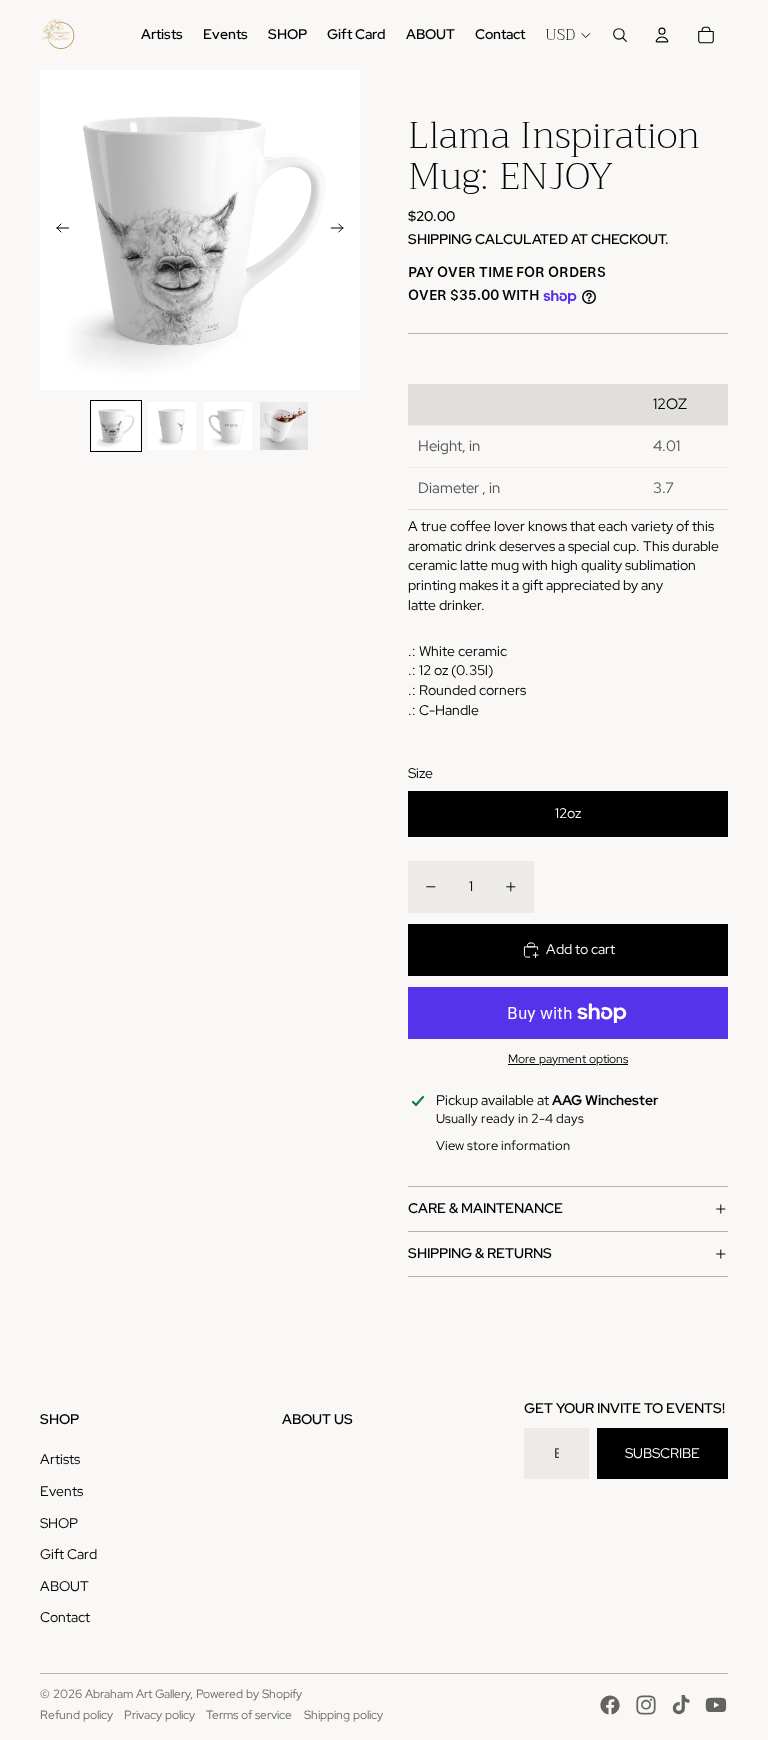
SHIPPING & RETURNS (480, 1253)
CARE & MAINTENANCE (485, 1208)
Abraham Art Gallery (137, 1694)
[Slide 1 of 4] (116, 426)
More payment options (568, 1059)
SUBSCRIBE (662, 1453)
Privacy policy (159, 1715)
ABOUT (64, 1586)
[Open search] (620, 35)
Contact (65, 1617)
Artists (60, 1459)
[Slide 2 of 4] (172, 426)
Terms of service (249, 1715)
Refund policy (76, 1715)
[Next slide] (343, 230)
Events (61, 1491)
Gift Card (68, 1554)
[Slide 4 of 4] (284, 426)
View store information (503, 1145)
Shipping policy (343, 1715)
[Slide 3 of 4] (228, 426)
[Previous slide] (56, 230)
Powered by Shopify (249, 1694)
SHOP (59, 1523)
